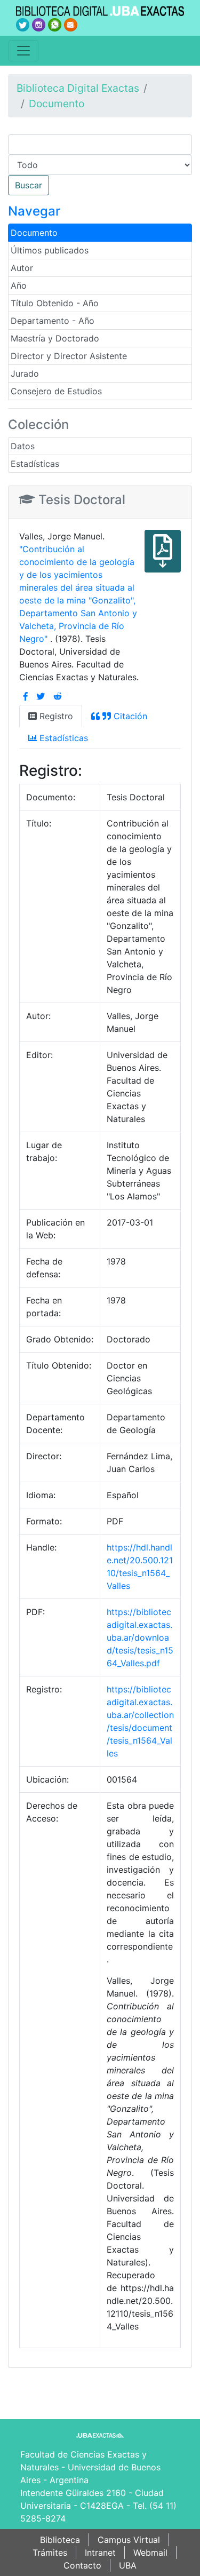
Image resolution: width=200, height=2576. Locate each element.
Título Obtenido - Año (55, 303)
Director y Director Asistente (69, 356)
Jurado (25, 373)
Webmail (150, 2553)
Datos (23, 446)
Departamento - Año (53, 321)
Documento (57, 104)
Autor (22, 268)
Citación (129, 716)
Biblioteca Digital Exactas (78, 88)
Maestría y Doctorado (55, 338)
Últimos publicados (50, 250)
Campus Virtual (129, 2540)
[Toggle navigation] (23, 51)
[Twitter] (41, 696)
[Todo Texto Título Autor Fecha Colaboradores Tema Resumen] (100, 165)
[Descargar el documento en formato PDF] (163, 559)
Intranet (100, 2553)
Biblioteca (60, 2540)
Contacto (82, 2565)
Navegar (34, 211)
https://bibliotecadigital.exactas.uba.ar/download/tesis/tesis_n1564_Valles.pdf (140, 1637)
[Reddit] (58, 696)
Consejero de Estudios (56, 391)
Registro (55, 716)
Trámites (50, 2553)
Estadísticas (35, 464)
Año (19, 285)
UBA (128, 2565)
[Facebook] (26, 696)
